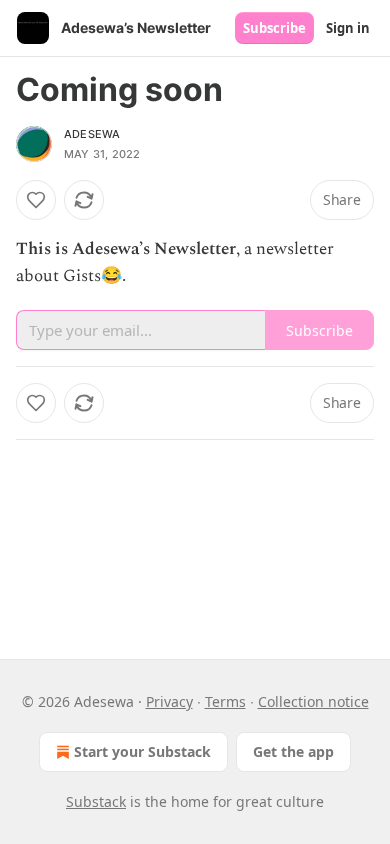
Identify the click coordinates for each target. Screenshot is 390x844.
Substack (96, 801)
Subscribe (274, 28)
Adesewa (92, 134)
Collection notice (313, 701)
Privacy (169, 701)
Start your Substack (142, 751)
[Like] (36, 200)
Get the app (293, 751)
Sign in (348, 28)
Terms (225, 701)
